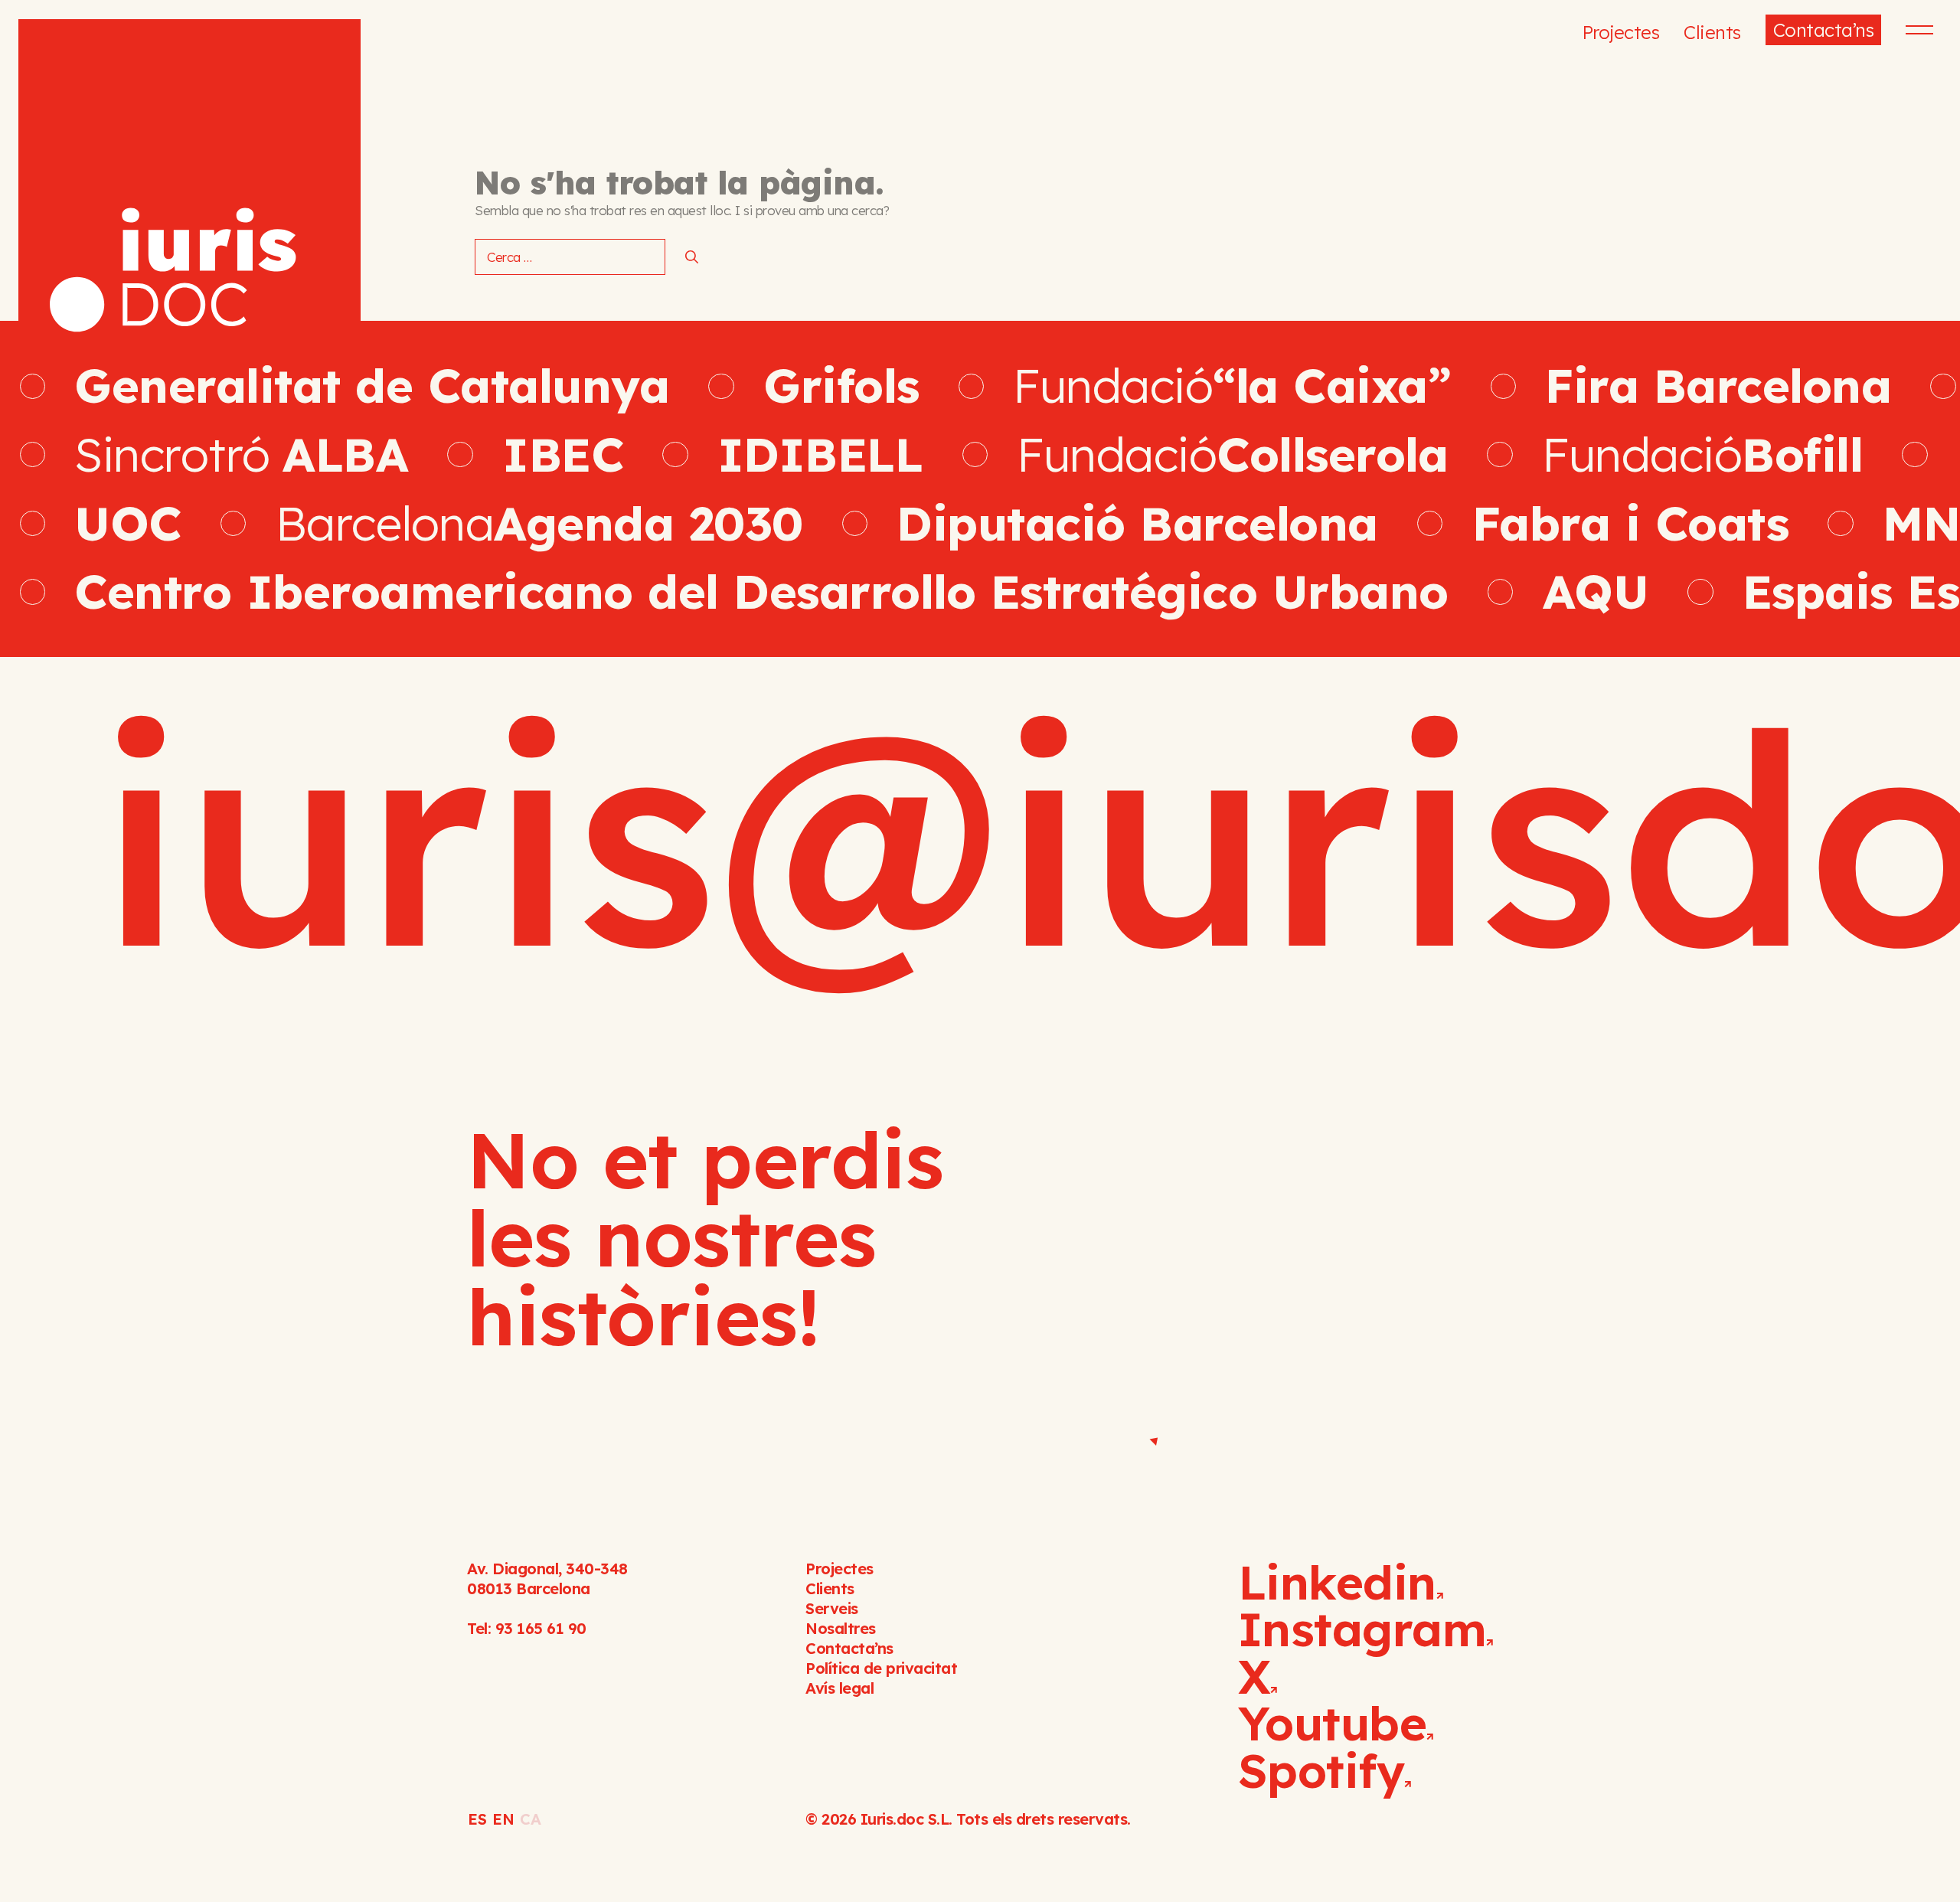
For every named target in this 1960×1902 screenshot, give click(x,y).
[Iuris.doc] (189, 190)
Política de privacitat (881, 1668)
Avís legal (840, 1688)
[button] (1917, 30)
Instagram (1362, 1629)
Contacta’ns (1824, 30)
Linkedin (1337, 1582)
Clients (1712, 32)
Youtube (1333, 1723)
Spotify (1321, 1770)
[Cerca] (692, 257)
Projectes (1621, 32)
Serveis (832, 1608)
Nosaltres (841, 1628)
